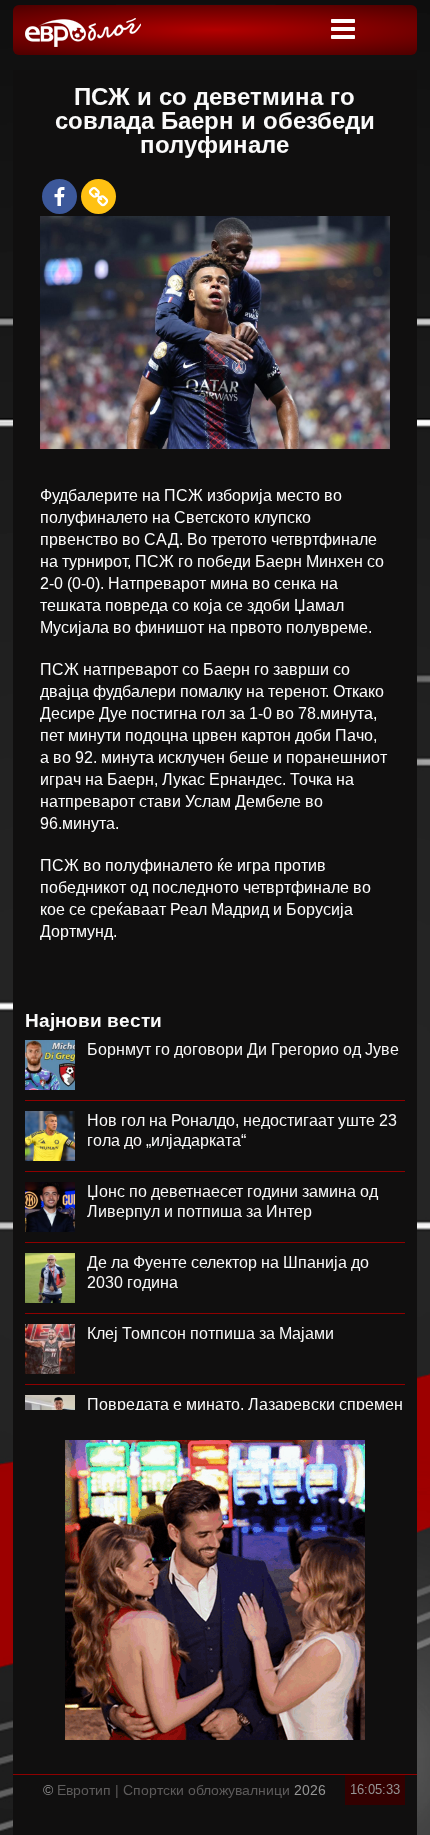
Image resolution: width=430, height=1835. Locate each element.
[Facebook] (59, 196)
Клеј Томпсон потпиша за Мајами (210, 1333)
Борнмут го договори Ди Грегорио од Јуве (243, 1049)
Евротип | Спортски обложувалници (173, 1790)
